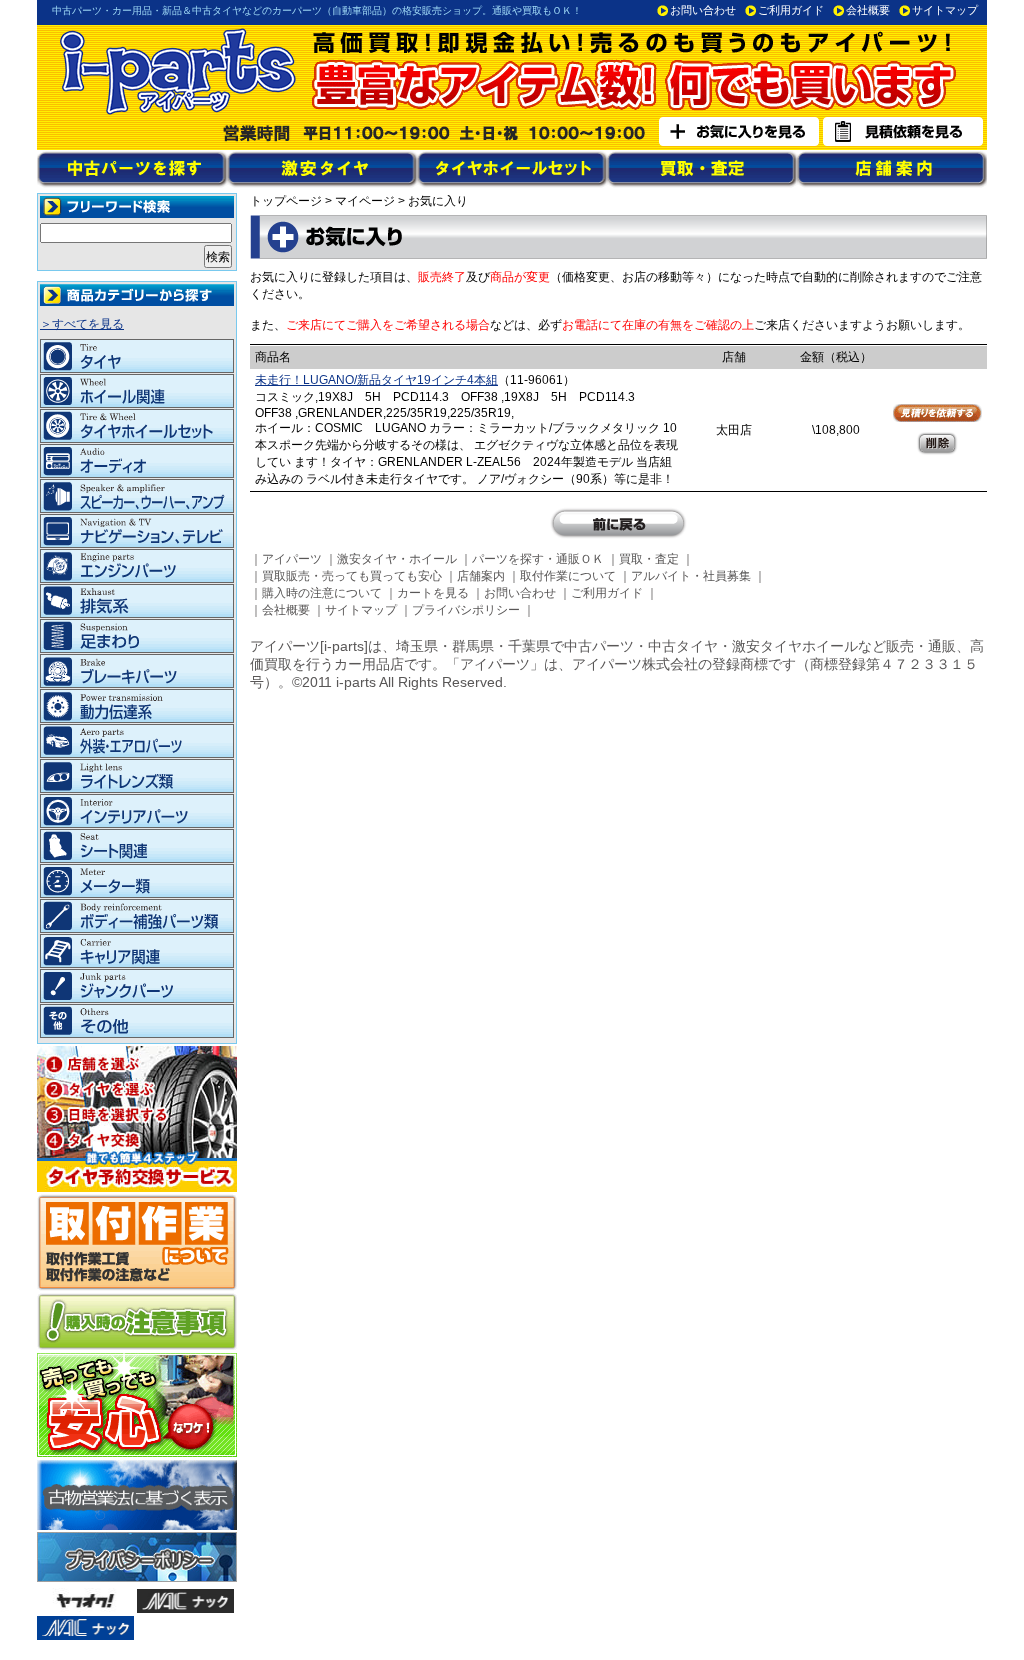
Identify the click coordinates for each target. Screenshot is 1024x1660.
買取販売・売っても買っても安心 (352, 576)
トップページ (286, 201)
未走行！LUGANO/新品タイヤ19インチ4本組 (376, 380)
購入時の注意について (322, 593)
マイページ (365, 201)
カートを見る (433, 593)
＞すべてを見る (82, 324)
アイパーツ (292, 559)
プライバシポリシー (466, 610)
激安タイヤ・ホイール (397, 559)
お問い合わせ (703, 10)
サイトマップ (945, 10)
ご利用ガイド (791, 10)
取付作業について (568, 576)
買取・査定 (649, 559)
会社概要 (868, 10)
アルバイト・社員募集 (691, 576)
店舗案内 (481, 576)
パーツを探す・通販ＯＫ (538, 559)
